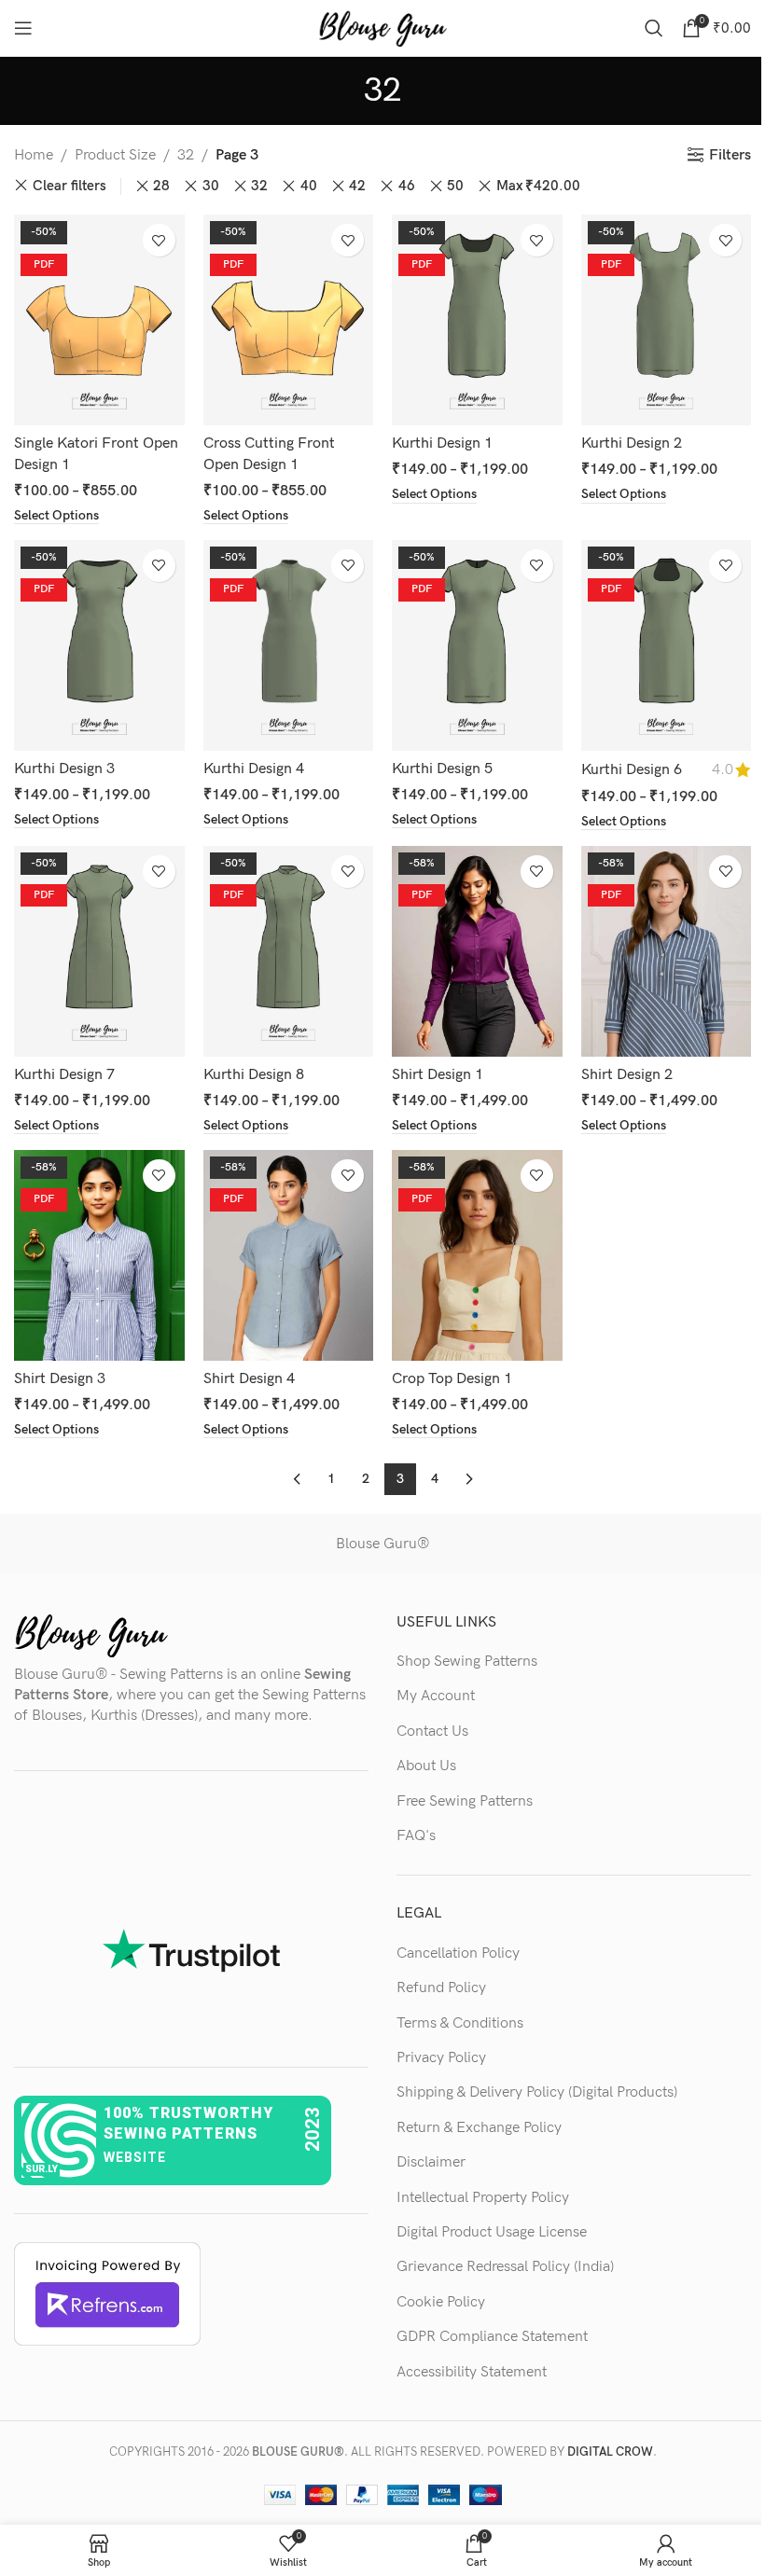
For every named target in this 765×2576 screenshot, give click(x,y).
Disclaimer (431, 2162)
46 (407, 186)
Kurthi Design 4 (254, 769)
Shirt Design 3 (60, 1379)
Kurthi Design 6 (632, 770)
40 (309, 186)
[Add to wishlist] (159, 240)
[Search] (654, 28)
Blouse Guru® (382, 1544)
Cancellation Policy (458, 1953)
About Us (426, 1766)
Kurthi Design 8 (254, 1075)
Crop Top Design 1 (452, 1379)
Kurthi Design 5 (442, 769)
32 (186, 155)
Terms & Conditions (460, 2023)
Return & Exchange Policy (479, 2128)
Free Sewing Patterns (465, 1801)
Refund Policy (441, 1988)
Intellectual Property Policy (483, 2198)
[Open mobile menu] (23, 28)
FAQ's (416, 1836)
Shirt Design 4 (249, 1379)
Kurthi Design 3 (64, 769)
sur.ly (42, 2169)
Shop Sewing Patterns (467, 1662)
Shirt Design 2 (627, 1075)
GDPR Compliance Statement (492, 2337)
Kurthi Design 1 (442, 443)
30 (211, 186)
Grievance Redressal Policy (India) (505, 2267)
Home (34, 155)
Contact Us (432, 1731)
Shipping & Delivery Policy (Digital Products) (537, 2092)
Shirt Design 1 (438, 1075)
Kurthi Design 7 (64, 1075)
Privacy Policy (441, 2058)
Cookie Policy (441, 2302)
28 (161, 186)
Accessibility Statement (472, 2372)
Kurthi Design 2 (632, 443)
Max (538, 186)
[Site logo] (382, 28)
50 (455, 186)
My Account (436, 1696)
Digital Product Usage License (492, 2232)
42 (357, 186)
